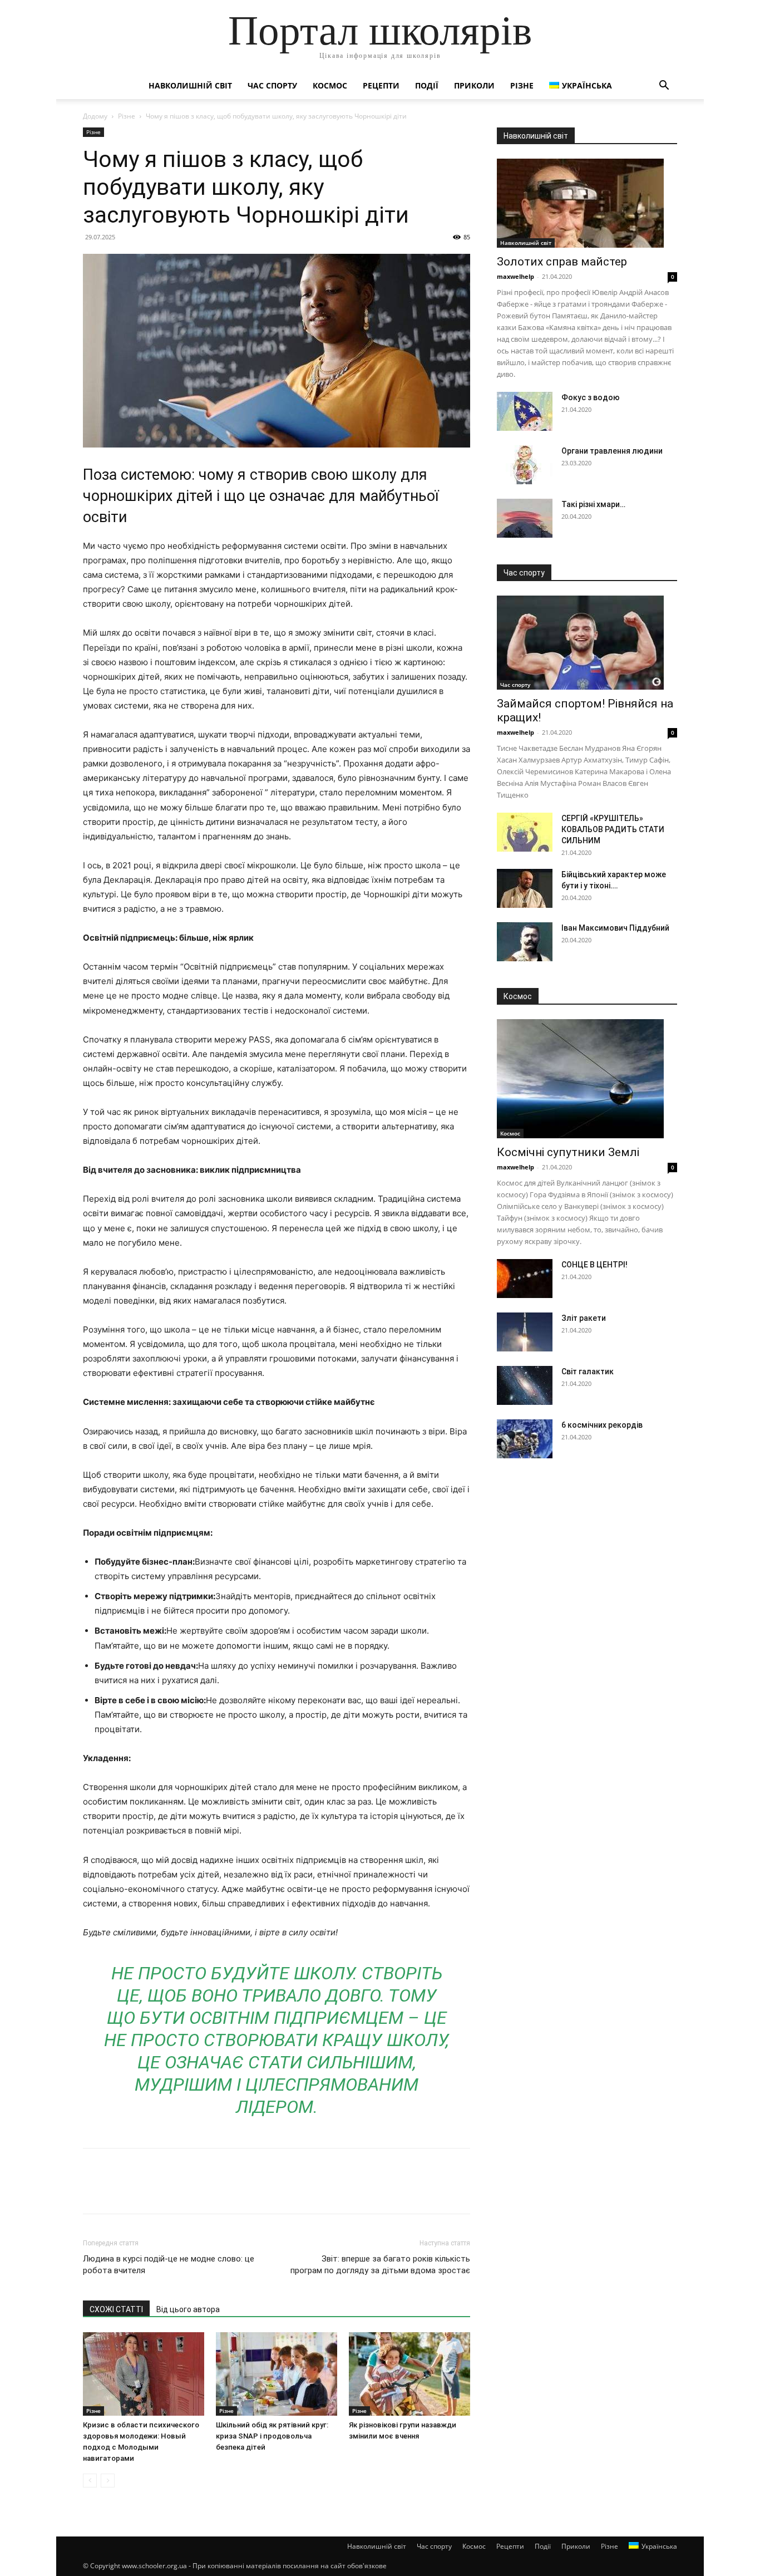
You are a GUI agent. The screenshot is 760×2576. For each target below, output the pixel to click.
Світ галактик (588, 1371)
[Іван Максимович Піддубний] (525, 942)
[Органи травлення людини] (525, 465)
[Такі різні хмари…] (525, 518)
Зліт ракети (584, 1318)
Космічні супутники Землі (568, 1152)
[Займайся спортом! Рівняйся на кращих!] (587, 643)
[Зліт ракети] (525, 1332)
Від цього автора (188, 2309)
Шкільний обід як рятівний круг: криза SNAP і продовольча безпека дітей (272, 2436)
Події (427, 85)
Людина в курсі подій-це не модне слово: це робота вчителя (169, 2265)
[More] (197, 2191)
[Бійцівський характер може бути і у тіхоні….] (525, 888)
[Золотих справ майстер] (587, 203)
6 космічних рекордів (602, 1425)
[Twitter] (120, 2191)
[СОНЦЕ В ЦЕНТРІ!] (525, 1279)
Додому (95, 116)
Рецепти (381, 85)
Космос (330, 85)
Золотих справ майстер (562, 262)
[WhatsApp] (171, 2191)
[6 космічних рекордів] (525, 1439)
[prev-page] (90, 2481)
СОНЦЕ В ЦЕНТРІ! (594, 1265)
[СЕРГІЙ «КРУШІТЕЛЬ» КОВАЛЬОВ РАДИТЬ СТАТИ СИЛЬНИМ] (525, 832)
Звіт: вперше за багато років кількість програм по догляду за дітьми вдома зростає (380, 2265)
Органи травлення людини (612, 451)
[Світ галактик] (525, 1385)
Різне (522, 85)
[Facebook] (94, 2191)
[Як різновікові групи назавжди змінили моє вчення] (409, 2374)
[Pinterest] (145, 2191)
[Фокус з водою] (525, 411)
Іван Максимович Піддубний (615, 928)
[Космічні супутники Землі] (587, 1079)
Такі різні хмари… (593, 504)
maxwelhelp (515, 276)
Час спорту (272, 85)
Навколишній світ (190, 85)
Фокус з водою (591, 397)
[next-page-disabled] (108, 2481)
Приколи (474, 85)
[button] (664, 87)
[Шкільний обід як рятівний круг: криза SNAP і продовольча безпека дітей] (277, 2374)
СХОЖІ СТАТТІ (116, 2309)
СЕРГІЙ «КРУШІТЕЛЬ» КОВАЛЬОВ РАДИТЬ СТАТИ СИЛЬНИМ (613, 829)
